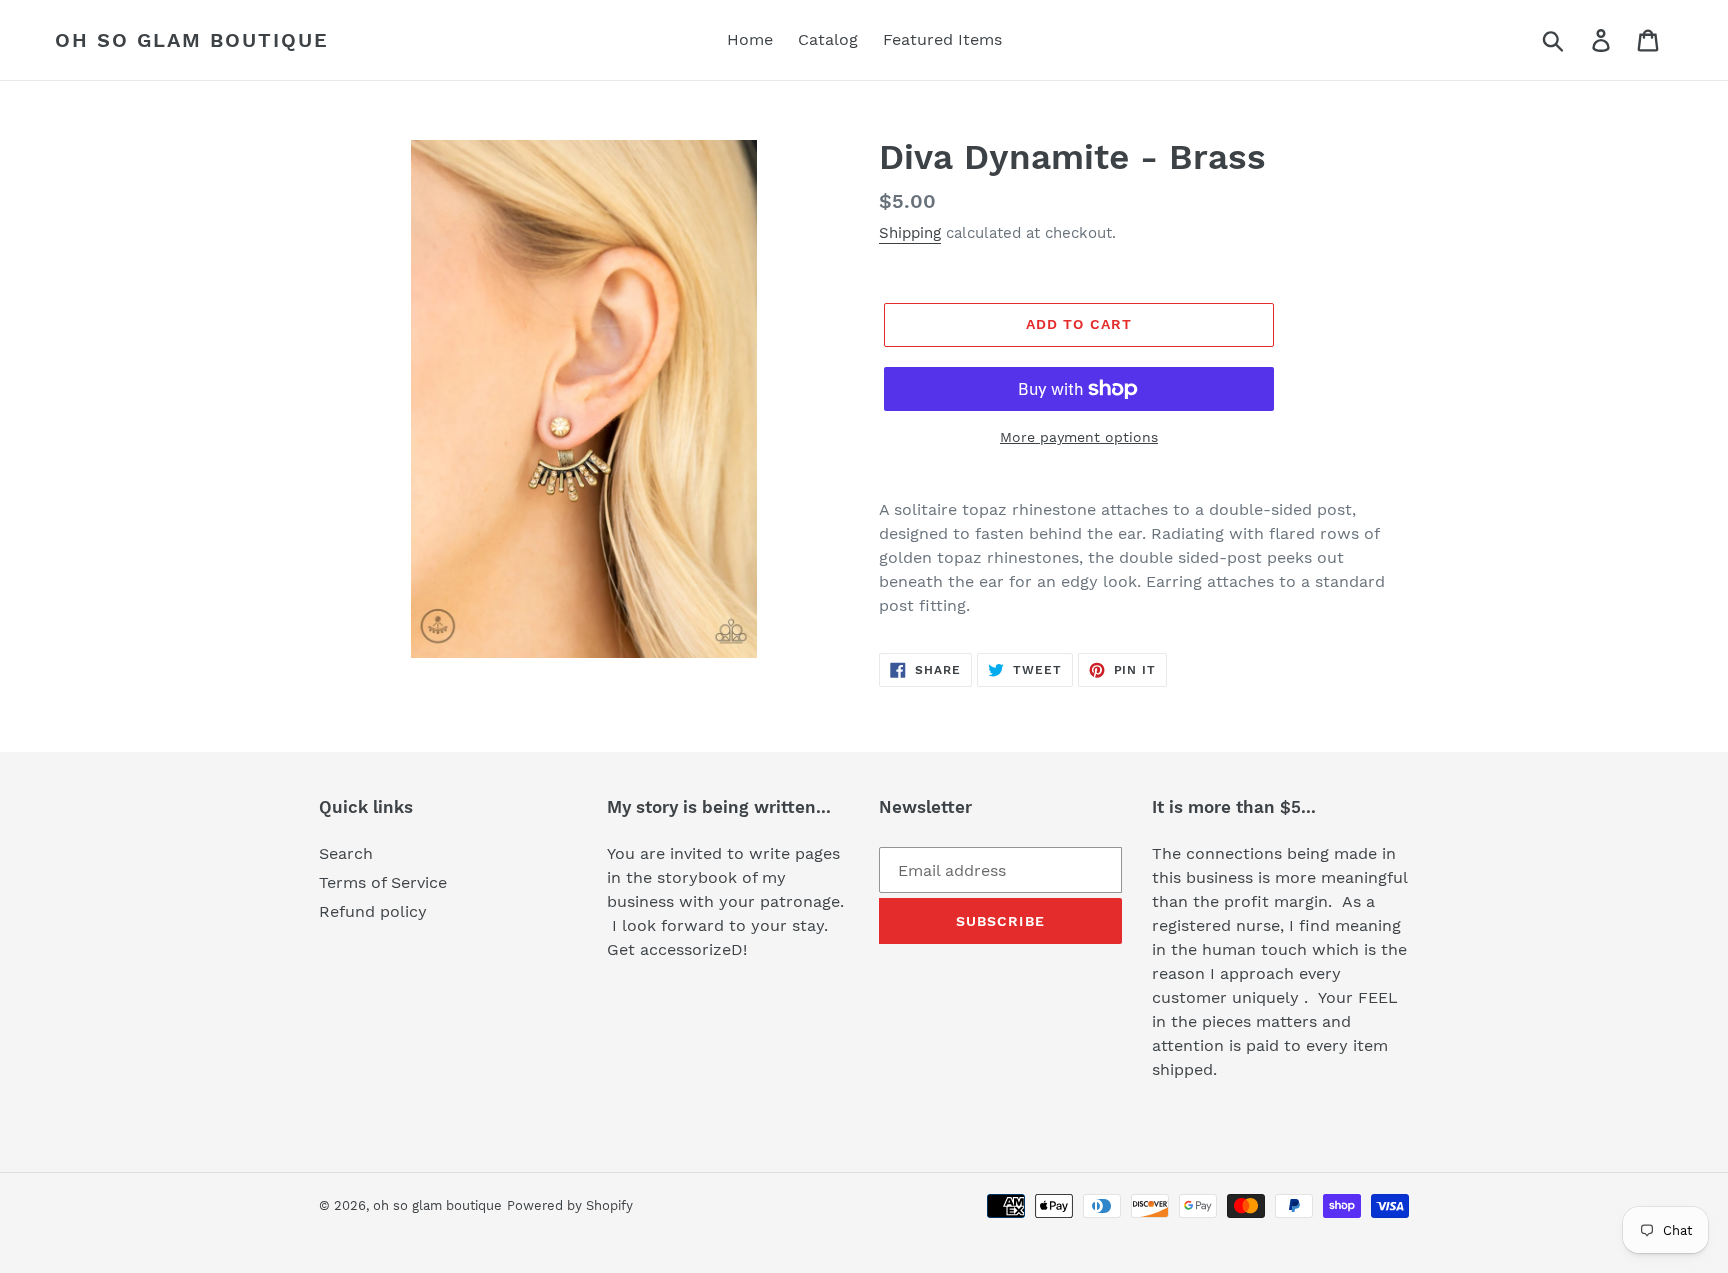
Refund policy (373, 911)
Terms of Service (383, 882)
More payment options (1079, 437)
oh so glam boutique (192, 40)
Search (346, 853)
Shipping (910, 233)
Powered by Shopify (570, 1205)
